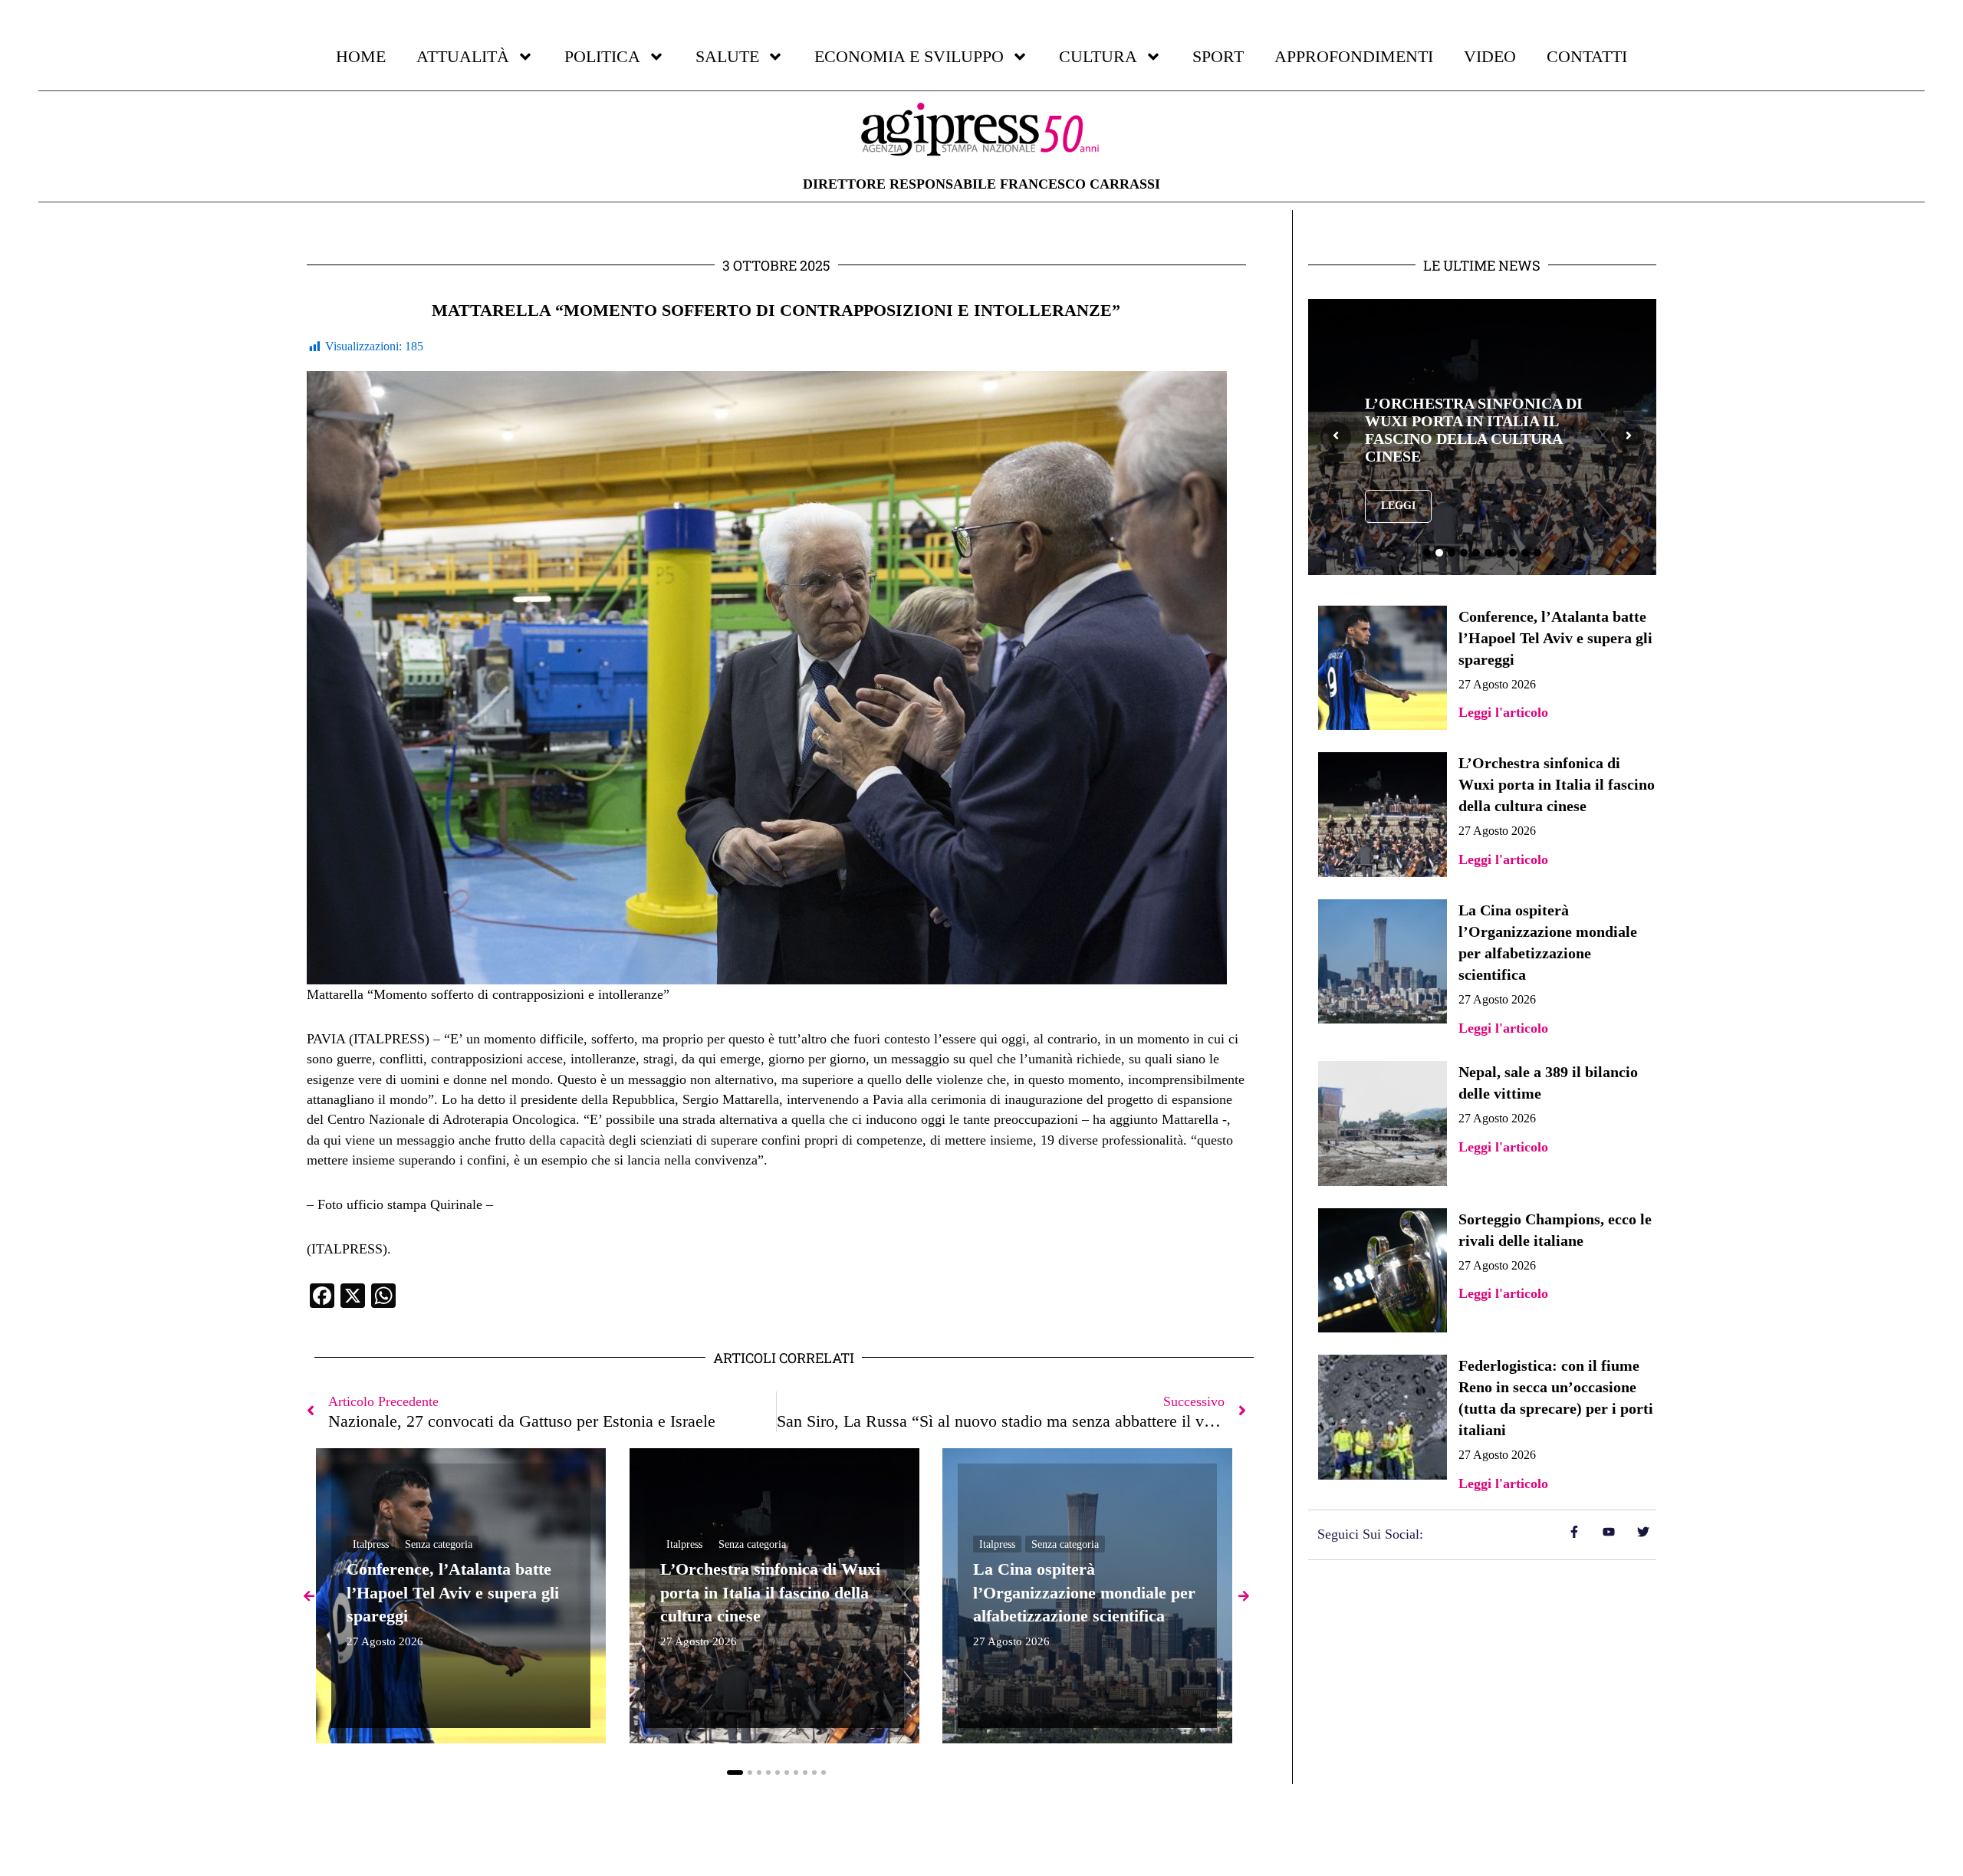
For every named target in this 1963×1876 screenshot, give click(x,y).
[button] (735, 1773)
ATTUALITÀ (463, 56)
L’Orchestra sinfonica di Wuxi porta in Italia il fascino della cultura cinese (770, 1593)
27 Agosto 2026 (385, 1642)
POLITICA (602, 56)
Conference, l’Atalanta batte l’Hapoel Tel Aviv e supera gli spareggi (453, 1593)
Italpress (371, 1544)
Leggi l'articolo (1503, 712)
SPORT (1218, 56)
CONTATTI (1587, 56)
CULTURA (1098, 56)
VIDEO (1490, 56)
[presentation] (1336, 437)
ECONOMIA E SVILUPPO (909, 56)
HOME (361, 56)
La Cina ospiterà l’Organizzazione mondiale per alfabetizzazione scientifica (1084, 1593)
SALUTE (727, 56)
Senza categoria (439, 1544)
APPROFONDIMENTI (1354, 56)
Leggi (1460, 506)
